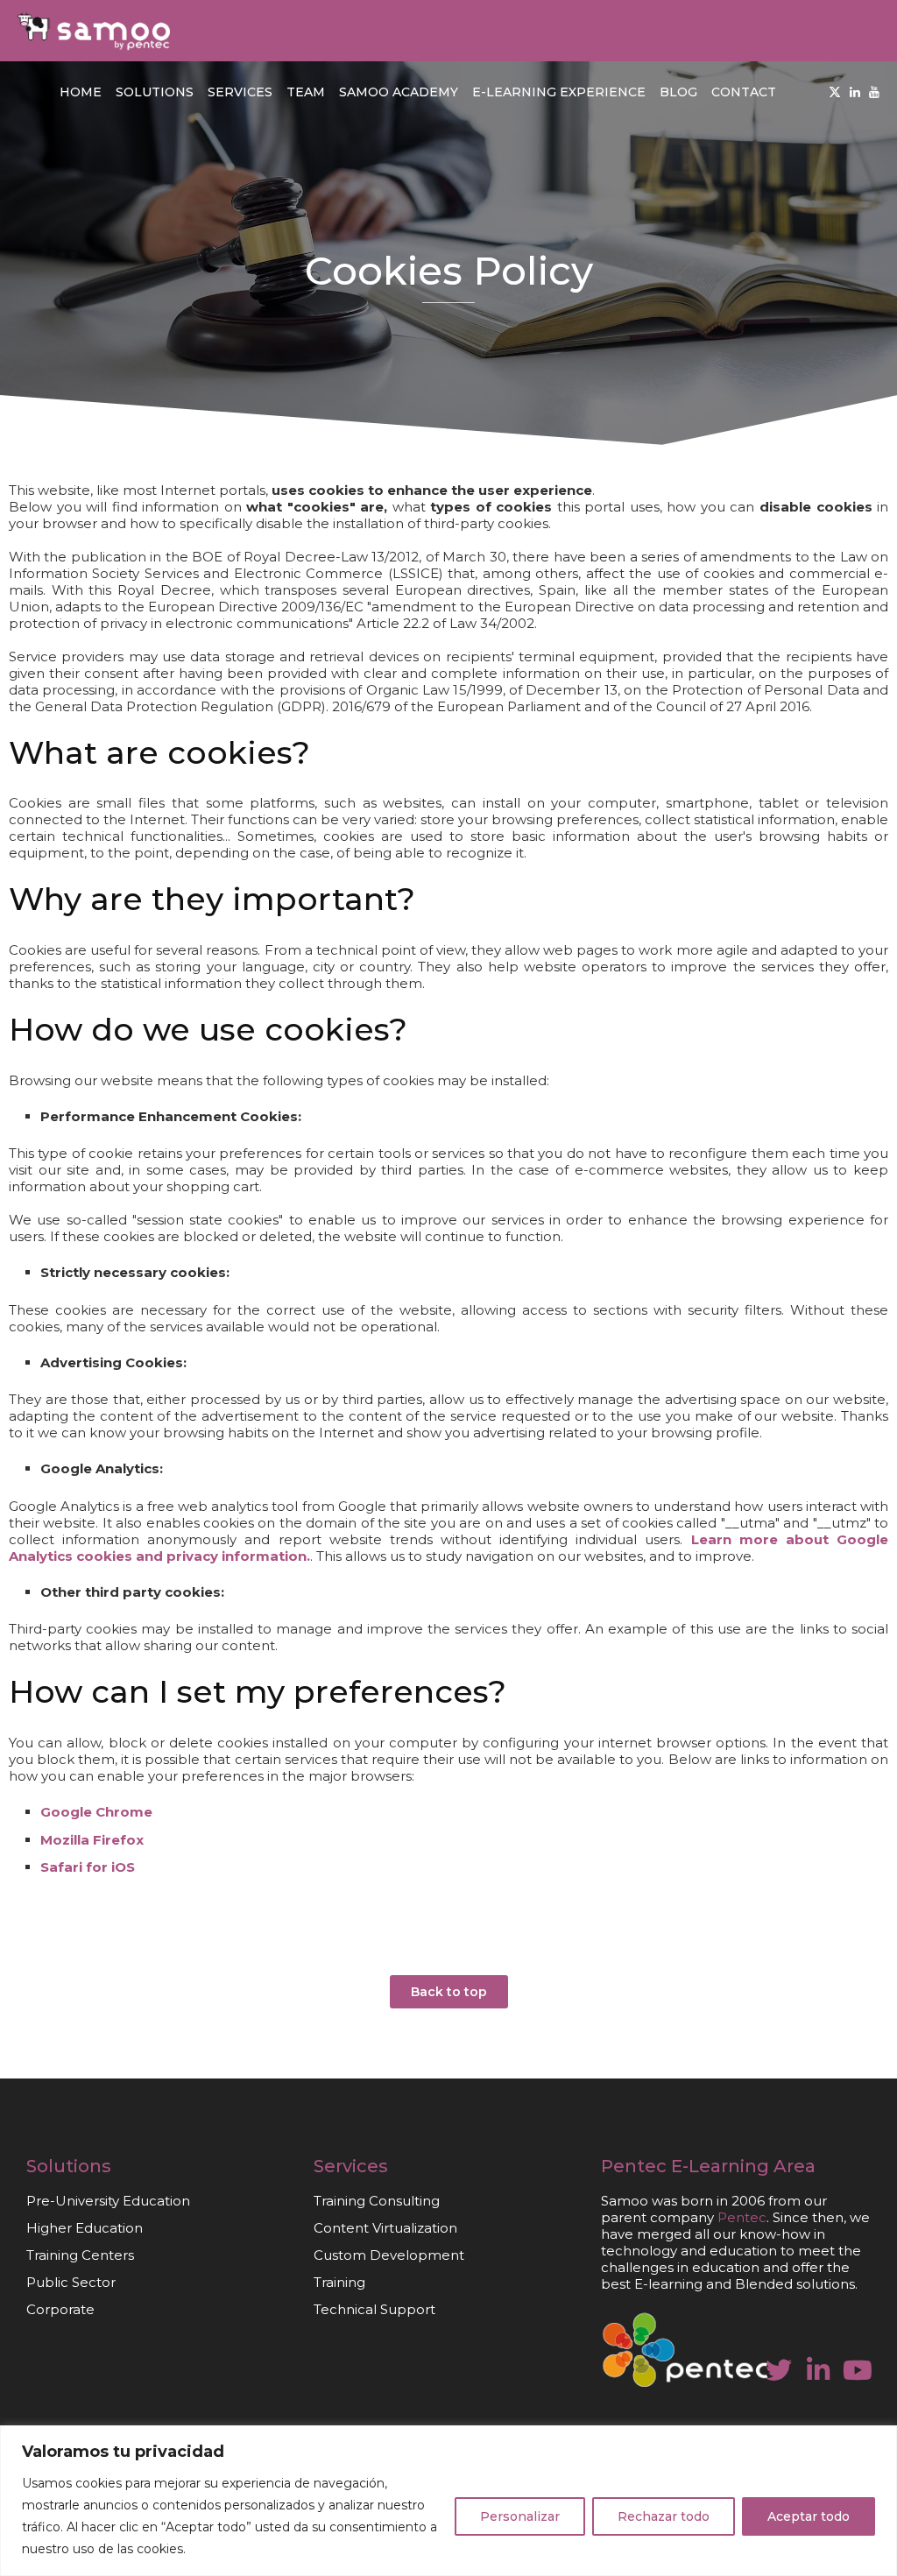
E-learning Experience (559, 92)
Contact (744, 92)
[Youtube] (874, 92)
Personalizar (520, 2516)
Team (306, 92)
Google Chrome (96, 1812)
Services (240, 92)
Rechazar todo (664, 2516)
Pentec (634, 2166)
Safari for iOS (88, 1867)
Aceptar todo (809, 2516)
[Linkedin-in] (818, 2370)
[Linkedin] (855, 92)
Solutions (155, 92)
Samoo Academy (399, 92)
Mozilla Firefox (92, 1840)
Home (81, 92)
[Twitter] (835, 92)
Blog (678, 92)
